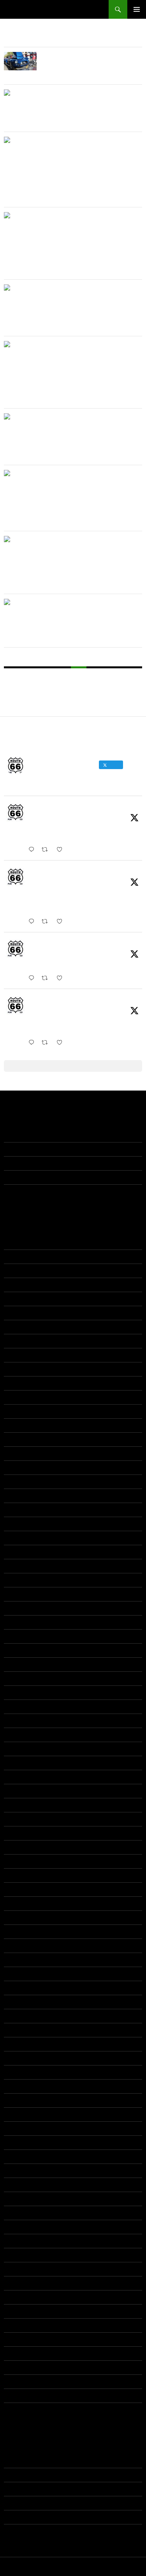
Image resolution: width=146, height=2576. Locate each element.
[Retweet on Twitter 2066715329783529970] (47, 978)
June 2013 (17, 2353)
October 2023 (21, 1369)
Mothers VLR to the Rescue (38, 1149)
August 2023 (19, 1383)
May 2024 (16, 1355)
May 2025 (16, 1299)
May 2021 (16, 1482)
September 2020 (25, 1538)
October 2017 (21, 1819)
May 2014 (16, 2199)
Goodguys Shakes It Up (33, 1163)
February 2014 (22, 2241)
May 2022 (16, 1439)
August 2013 (19, 2325)
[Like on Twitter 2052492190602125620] (62, 1043)
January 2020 (21, 1594)
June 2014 (17, 2185)
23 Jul (36, 880)
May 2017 (16, 1875)
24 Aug (37, 816)
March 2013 (19, 2381)
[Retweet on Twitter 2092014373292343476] (47, 850)
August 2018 (19, 1735)
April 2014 (16, 2213)
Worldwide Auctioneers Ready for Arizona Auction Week (86, 348)
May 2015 (16, 2058)
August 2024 (19, 1341)
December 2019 (24, 1608)
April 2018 (16, 1777)
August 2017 (19, 1833)
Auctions (14, 2461)
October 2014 (21, 2128)
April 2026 (16, 1271)
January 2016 (21, 1974)
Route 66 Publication (57, 807)
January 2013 (21, 2410)
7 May (36, 1009)
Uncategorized (22, 2531)
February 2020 (22, 1580)
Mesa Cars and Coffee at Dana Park (49, 1177)
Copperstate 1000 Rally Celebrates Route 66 (59, 1135)
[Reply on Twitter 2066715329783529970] (33, 978)
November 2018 (24, 1707)
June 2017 (17, 1861)
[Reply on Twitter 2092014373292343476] (33, 850)
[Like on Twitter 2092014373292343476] (62, 850)
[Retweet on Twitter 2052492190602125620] (47, 1043)
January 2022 (21, 1453)
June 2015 (17, 2044)
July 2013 (16, 2339)
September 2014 (25, 2142)
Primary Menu (137, 9)
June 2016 (17, 1932)
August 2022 (19, 1425)
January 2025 (21, 1313)
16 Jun (36, 952)
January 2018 (21, 1791)
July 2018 (16, 1749)
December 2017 (24, 1805)
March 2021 (19, 1496)
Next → (73, 691)
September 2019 (25, 1650)
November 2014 (24, 2114)
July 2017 (16, 1847)
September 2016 (25, 1917)
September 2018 (25, 1721)
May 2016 (16, 1946)
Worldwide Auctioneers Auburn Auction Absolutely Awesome (83, 219)
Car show (16, 2475)
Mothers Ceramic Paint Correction (46, 1191)
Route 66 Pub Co (32, 9)
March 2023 (19, 1411)
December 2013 (24, 2269)
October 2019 (21, 1636)
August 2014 (19, 2156)
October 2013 (21, 2297)
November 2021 (24, 1467)
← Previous (28, 675)
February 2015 (22, 2072)
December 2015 (24, 1988)
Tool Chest (17, 2517)
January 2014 (21, 2255)
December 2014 (24, 2100)
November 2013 (24, 2283)
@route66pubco (107, 808)
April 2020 (16, 1552)
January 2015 (21, 2086)
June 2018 (17, 1763)
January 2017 (21, 1889)
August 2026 (19, 1242)
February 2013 (22, 2396)
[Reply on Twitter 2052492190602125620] (33, 1043)
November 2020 (24, 1510)
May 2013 (16, 2367)
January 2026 (21, 1285)
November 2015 (24, 2002)
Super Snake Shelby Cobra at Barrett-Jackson (80, 59)
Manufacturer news (28, 2503)
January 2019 (21, 1692)
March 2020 (19, 1566)
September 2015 (25, 2030)
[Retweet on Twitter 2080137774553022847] (47, 922)
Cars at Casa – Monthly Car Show (86, 93)
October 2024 (21, 1327)
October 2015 (21, 2016)
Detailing (15, 2489)
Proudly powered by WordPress (37, 2567)
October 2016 (21, 1903)
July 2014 (16, 2171)
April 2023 (16, 1397)
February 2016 (22, 1960)
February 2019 (22, 1678)
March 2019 (19, 1664)
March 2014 (19, 2227)
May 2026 (16, 1257)
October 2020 (21, 1524)
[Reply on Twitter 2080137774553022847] (33, 922)
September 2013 (25, 2311)
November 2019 (24, 1622)
